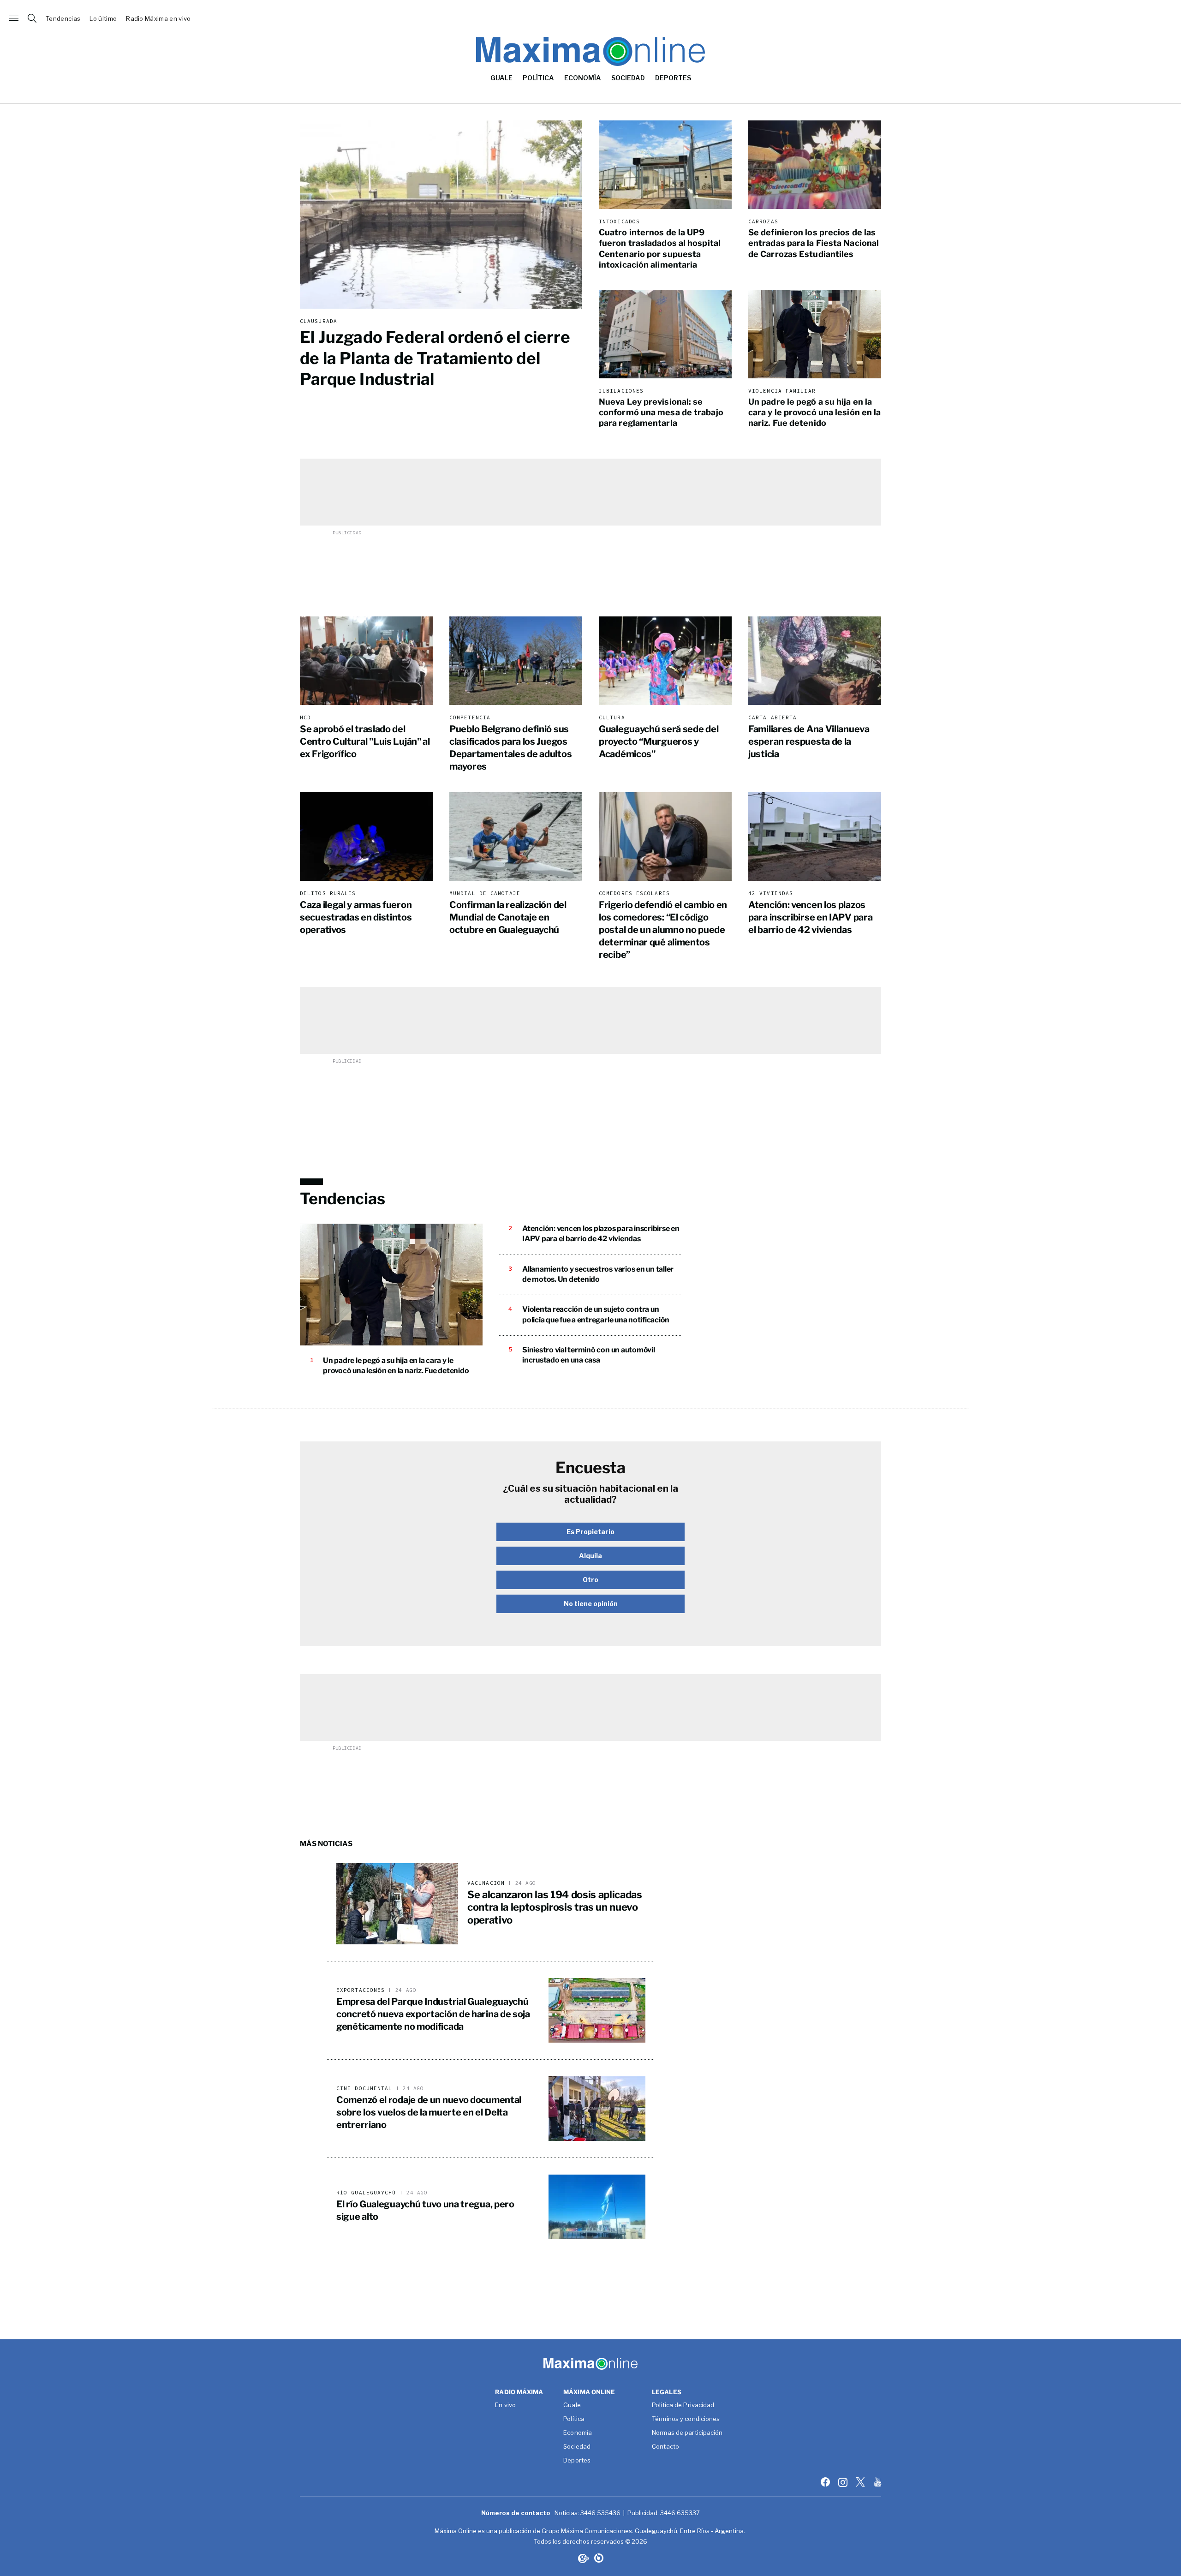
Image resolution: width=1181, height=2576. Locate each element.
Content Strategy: (583, 2558)
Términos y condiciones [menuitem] (686, 2419)
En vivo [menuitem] (505, 2405)
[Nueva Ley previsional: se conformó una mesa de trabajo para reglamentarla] (665, 334)
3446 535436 (600, 2513)
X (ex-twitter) (861, 2482)
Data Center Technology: (599, 2558)
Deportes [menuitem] (673, 78)
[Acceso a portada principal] (590, 18)
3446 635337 (680, 2513)
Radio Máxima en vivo (158, 19)
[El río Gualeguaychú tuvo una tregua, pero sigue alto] (597, 2207)
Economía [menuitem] (583, 78)
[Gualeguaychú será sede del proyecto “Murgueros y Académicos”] (665, 661)
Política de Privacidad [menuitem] (683, 2405)
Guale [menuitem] (501, 78)
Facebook (826, 2482)
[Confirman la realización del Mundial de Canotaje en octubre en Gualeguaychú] (516, 837)
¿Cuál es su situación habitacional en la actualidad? (590, 1494)
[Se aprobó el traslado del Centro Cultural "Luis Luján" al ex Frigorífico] (366, 661)
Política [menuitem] (538, 78)
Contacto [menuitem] (665, 2447)
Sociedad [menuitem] (628, 78)
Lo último (103, 19)
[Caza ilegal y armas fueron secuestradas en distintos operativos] (366, 837)
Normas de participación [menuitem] (687, 2433)
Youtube (879, 2482)
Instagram (844, 2482)
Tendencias (63, 19)
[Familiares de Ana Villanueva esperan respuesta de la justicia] (815, 661)
